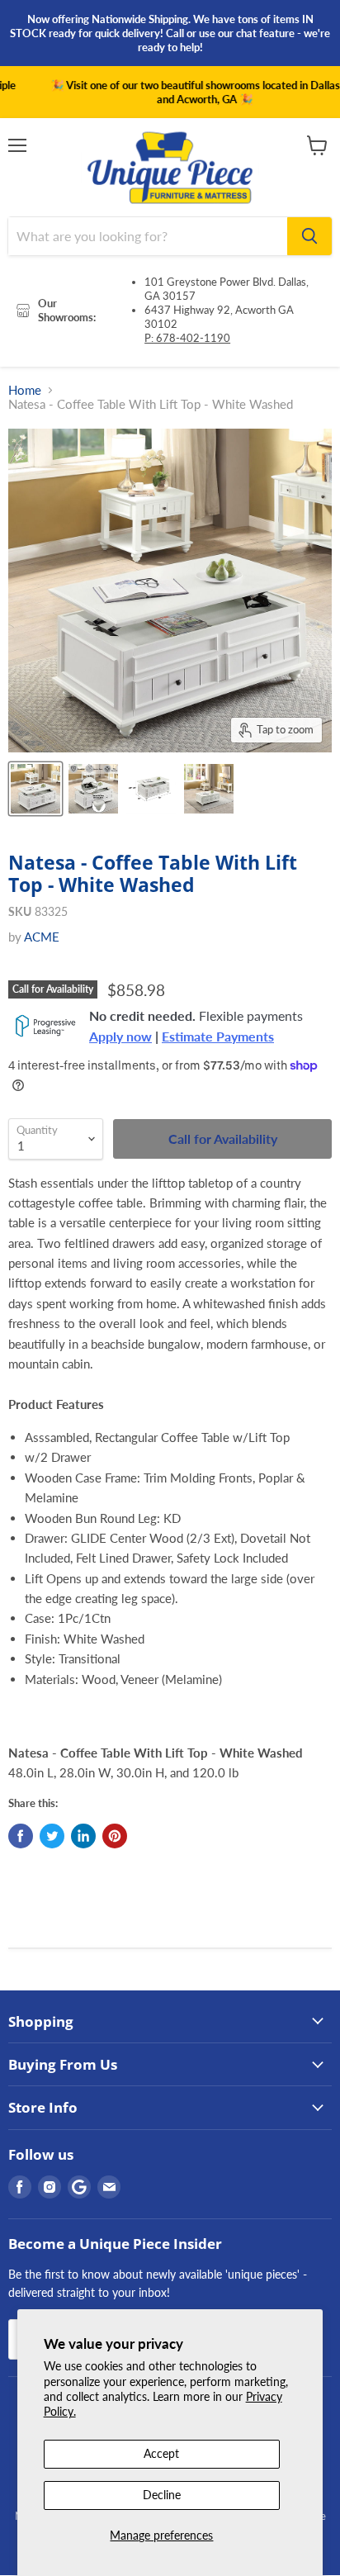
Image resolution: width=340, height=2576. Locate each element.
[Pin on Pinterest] (115, 1836)
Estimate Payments (218, 1037)
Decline (162, 2495)
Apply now (120, 1037)
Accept (161, 2453)
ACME (42, 937)
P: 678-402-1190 (187, 338)
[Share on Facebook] (21, 1836)
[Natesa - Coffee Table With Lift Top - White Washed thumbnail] (35, 789)
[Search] (309, 236)
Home (25, 390)
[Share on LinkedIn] (83, 1836)
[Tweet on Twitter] (52, 1836)
